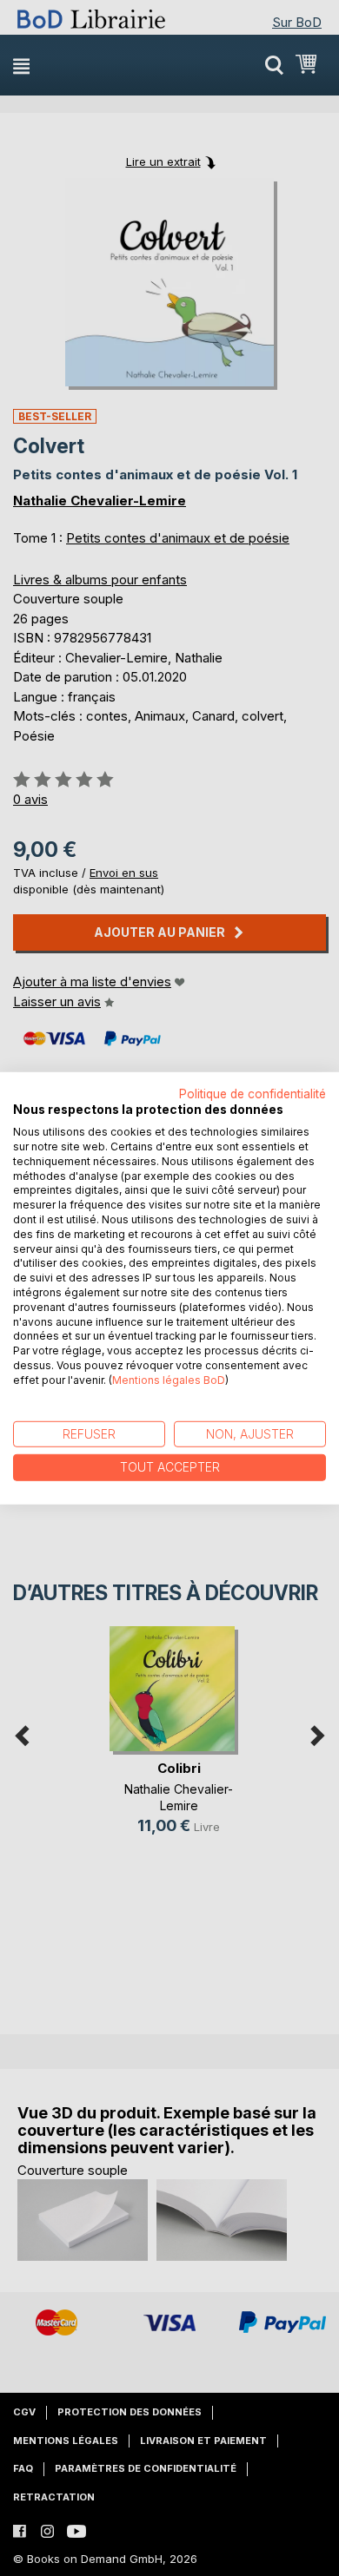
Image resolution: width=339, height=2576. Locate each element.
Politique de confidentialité (253, 1093)
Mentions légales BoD (169, 1380)
